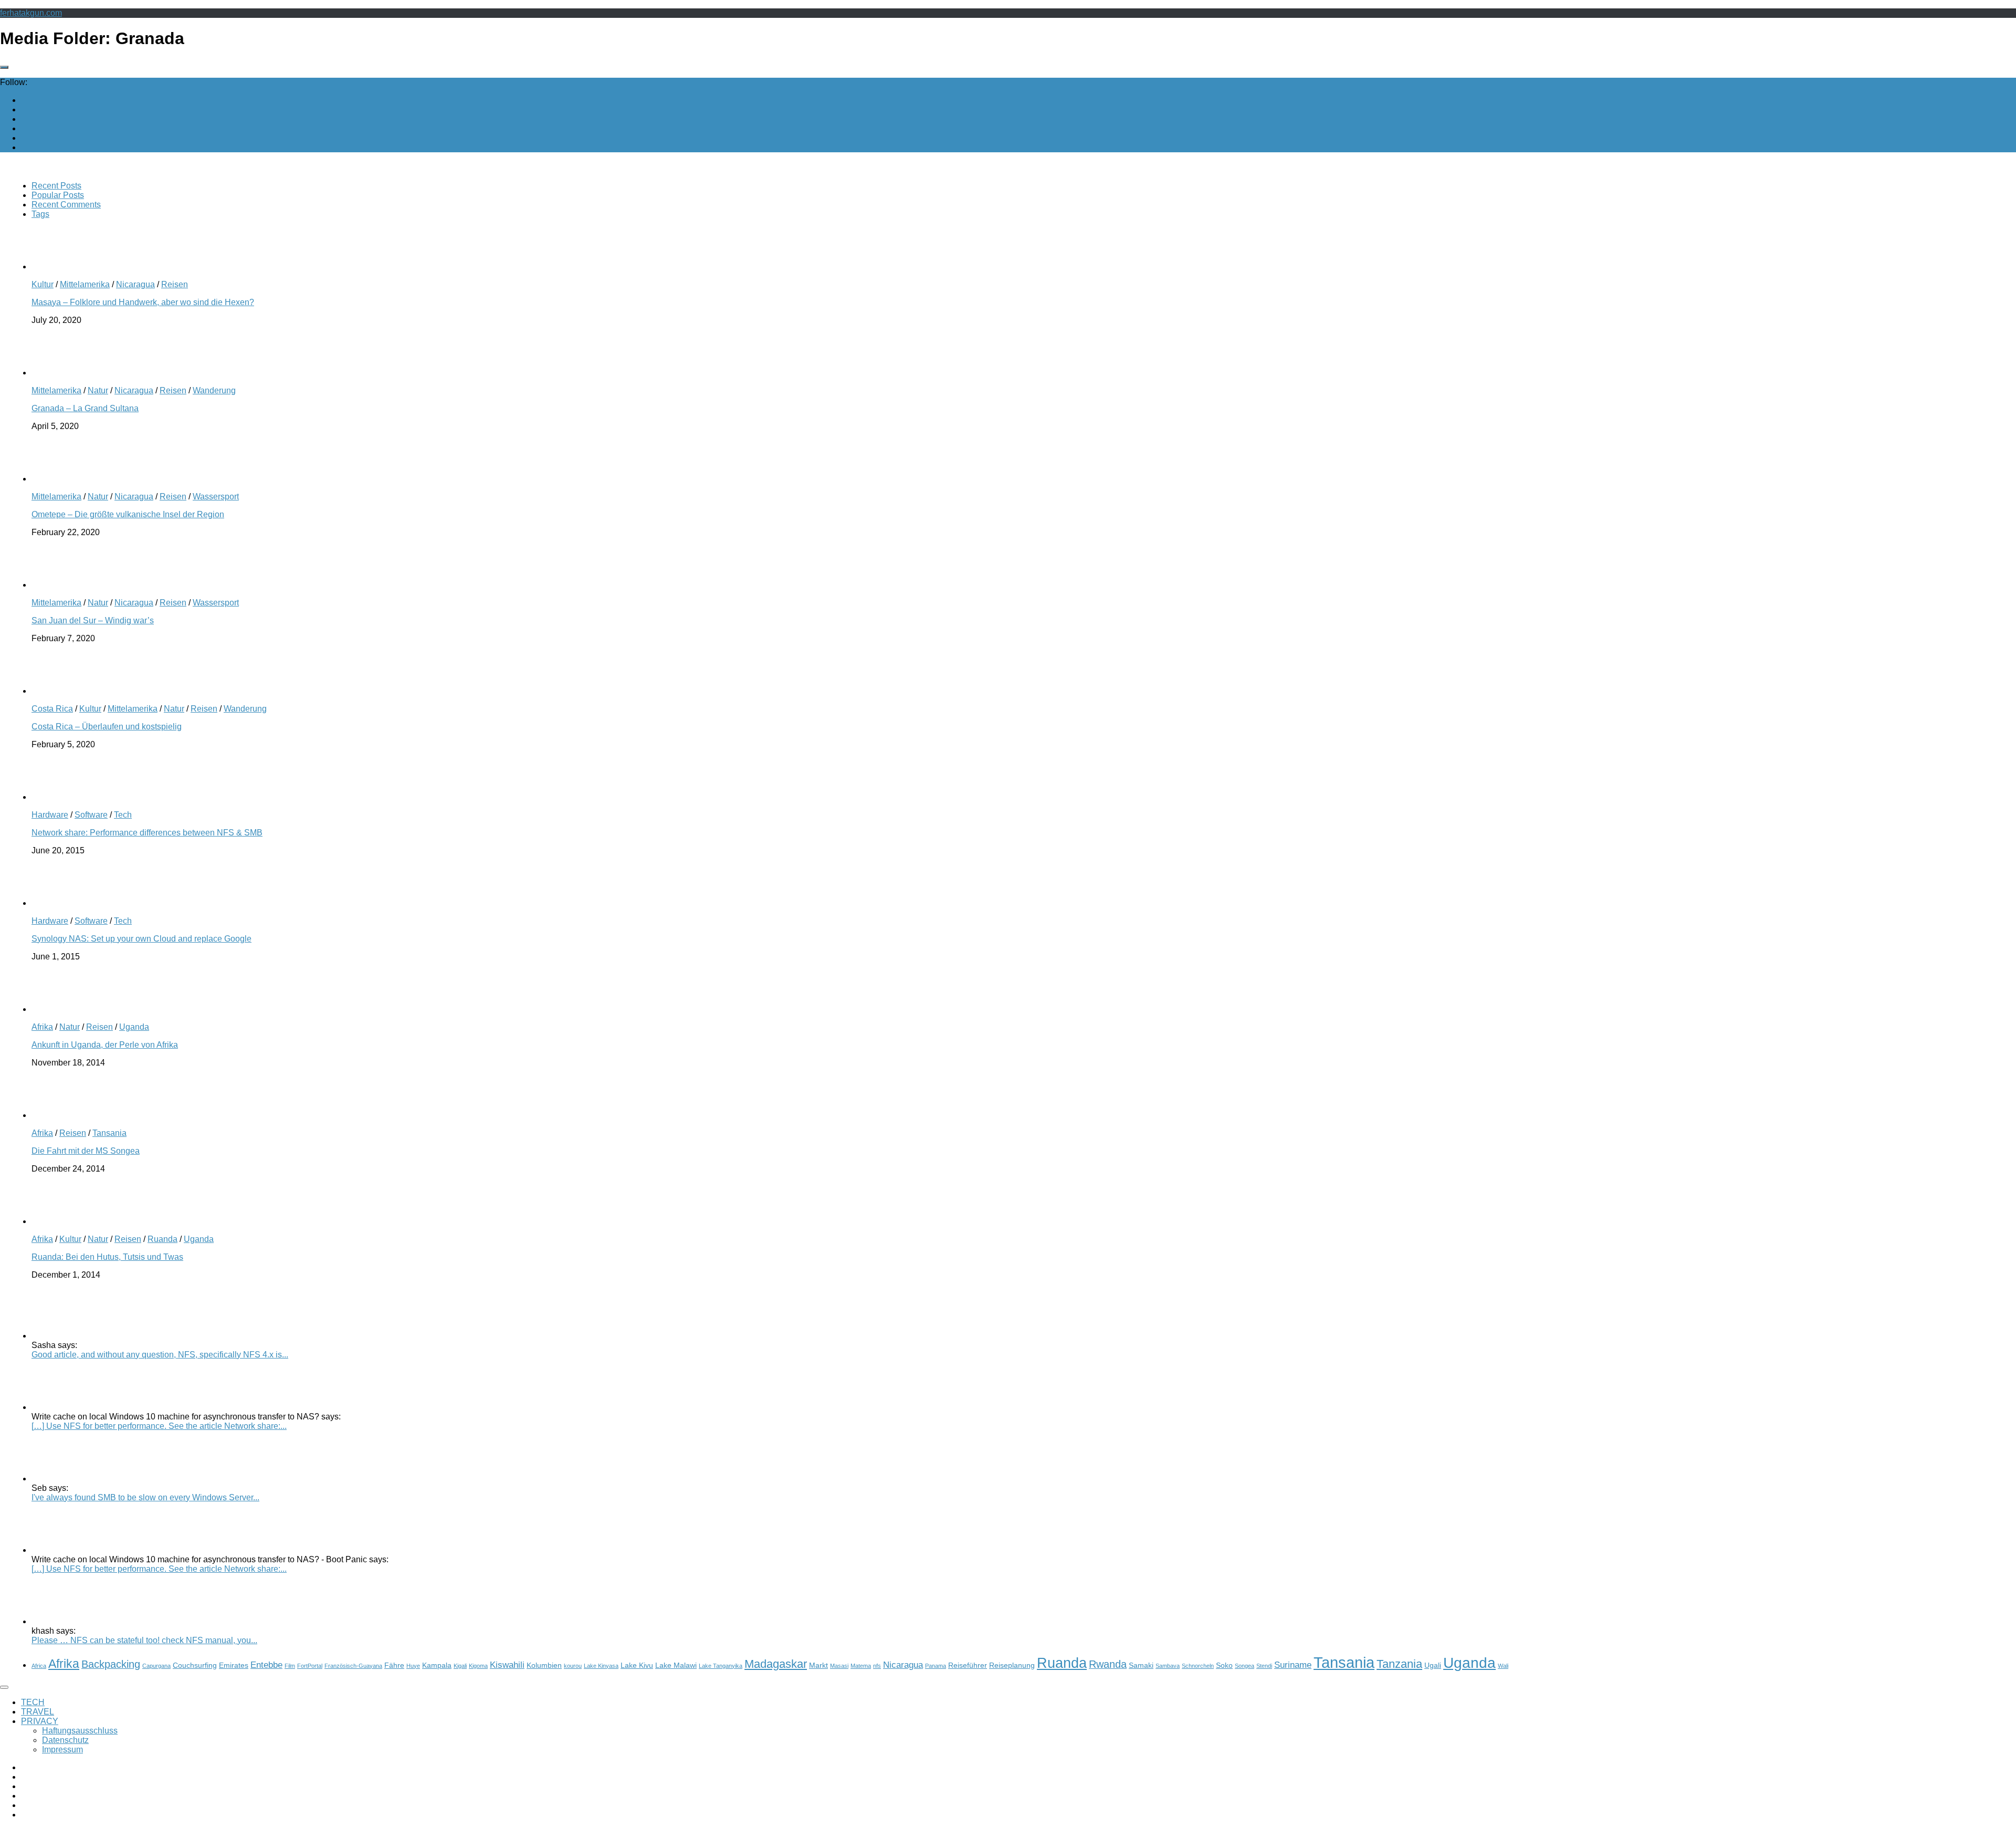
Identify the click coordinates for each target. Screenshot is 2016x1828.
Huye (413, 1666)
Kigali (460, 1666)
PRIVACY (40, 1721)
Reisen (175, 284)
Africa (39, 1666)
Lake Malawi (676, 1665)
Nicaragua (135, 284)
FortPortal (310, 1666)
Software (91, 815)
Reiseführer (968, 1665)
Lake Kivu (637, 1665)
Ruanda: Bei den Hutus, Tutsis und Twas (107, 1257)
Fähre (394, 1665)
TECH (33, 1702)
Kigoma (478, 1666)
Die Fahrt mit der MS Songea (86, 1151)
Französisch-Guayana (353, 1666)
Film (290, 1666)
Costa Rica (52, 709)
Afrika (42, 1027)
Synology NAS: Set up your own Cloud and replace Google (141, 939)
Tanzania (1399, 1664)
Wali (1503, 1666)
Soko (1224, 1665)
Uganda (134, 1027)
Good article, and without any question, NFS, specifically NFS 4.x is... (160, 1355)
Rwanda (1108, 1664)
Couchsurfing (195, 1665)
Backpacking (111, 1664)
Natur (98, 390)
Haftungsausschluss (80, 1731)
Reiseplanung (1012, 1665)
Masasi (839, 1666)
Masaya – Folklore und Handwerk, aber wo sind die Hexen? (143, 302)
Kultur (43, 284)
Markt (818, 1665)
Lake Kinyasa (601, 1666)
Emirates (234, 1665)
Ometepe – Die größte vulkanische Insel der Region (128, 514)
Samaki (1141, 1665)
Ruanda (162, 1239)
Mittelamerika (85, 284)
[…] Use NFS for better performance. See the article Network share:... (159, 1426)
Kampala (437, 1665)
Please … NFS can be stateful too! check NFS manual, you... (144, 1640)
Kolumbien (544, 1665)
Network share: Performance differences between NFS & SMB (147, 833)
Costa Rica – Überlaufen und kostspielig (107, 727)
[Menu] (4, 1687)
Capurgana (156, 1666)
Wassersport (216, 497)
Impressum (62, 1749)
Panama (936, 1666)
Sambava (1168, 1666)
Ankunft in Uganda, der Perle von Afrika (105, 1045)
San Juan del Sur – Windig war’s (93, 620)
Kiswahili (507, 1665)
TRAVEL (38, 1712)
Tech (123, 815)
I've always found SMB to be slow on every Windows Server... (145, 1497)
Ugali (1433, 1665)
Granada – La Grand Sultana (85, 408)
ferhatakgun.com (31, 13)
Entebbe (266, 1665)
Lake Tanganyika (721, 1666)
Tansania (109, 1133)
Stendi (1264, 1666)
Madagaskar (776, 1664)
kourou (573, 1666)
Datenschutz (65, 1740)
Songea (1245, 1666)
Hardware (50, 815)
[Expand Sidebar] (4, 67)
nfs (877, 1666)
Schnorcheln (1198, 1666)
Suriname (1293, 1665)
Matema (861, 1666)
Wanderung (214, 390)
